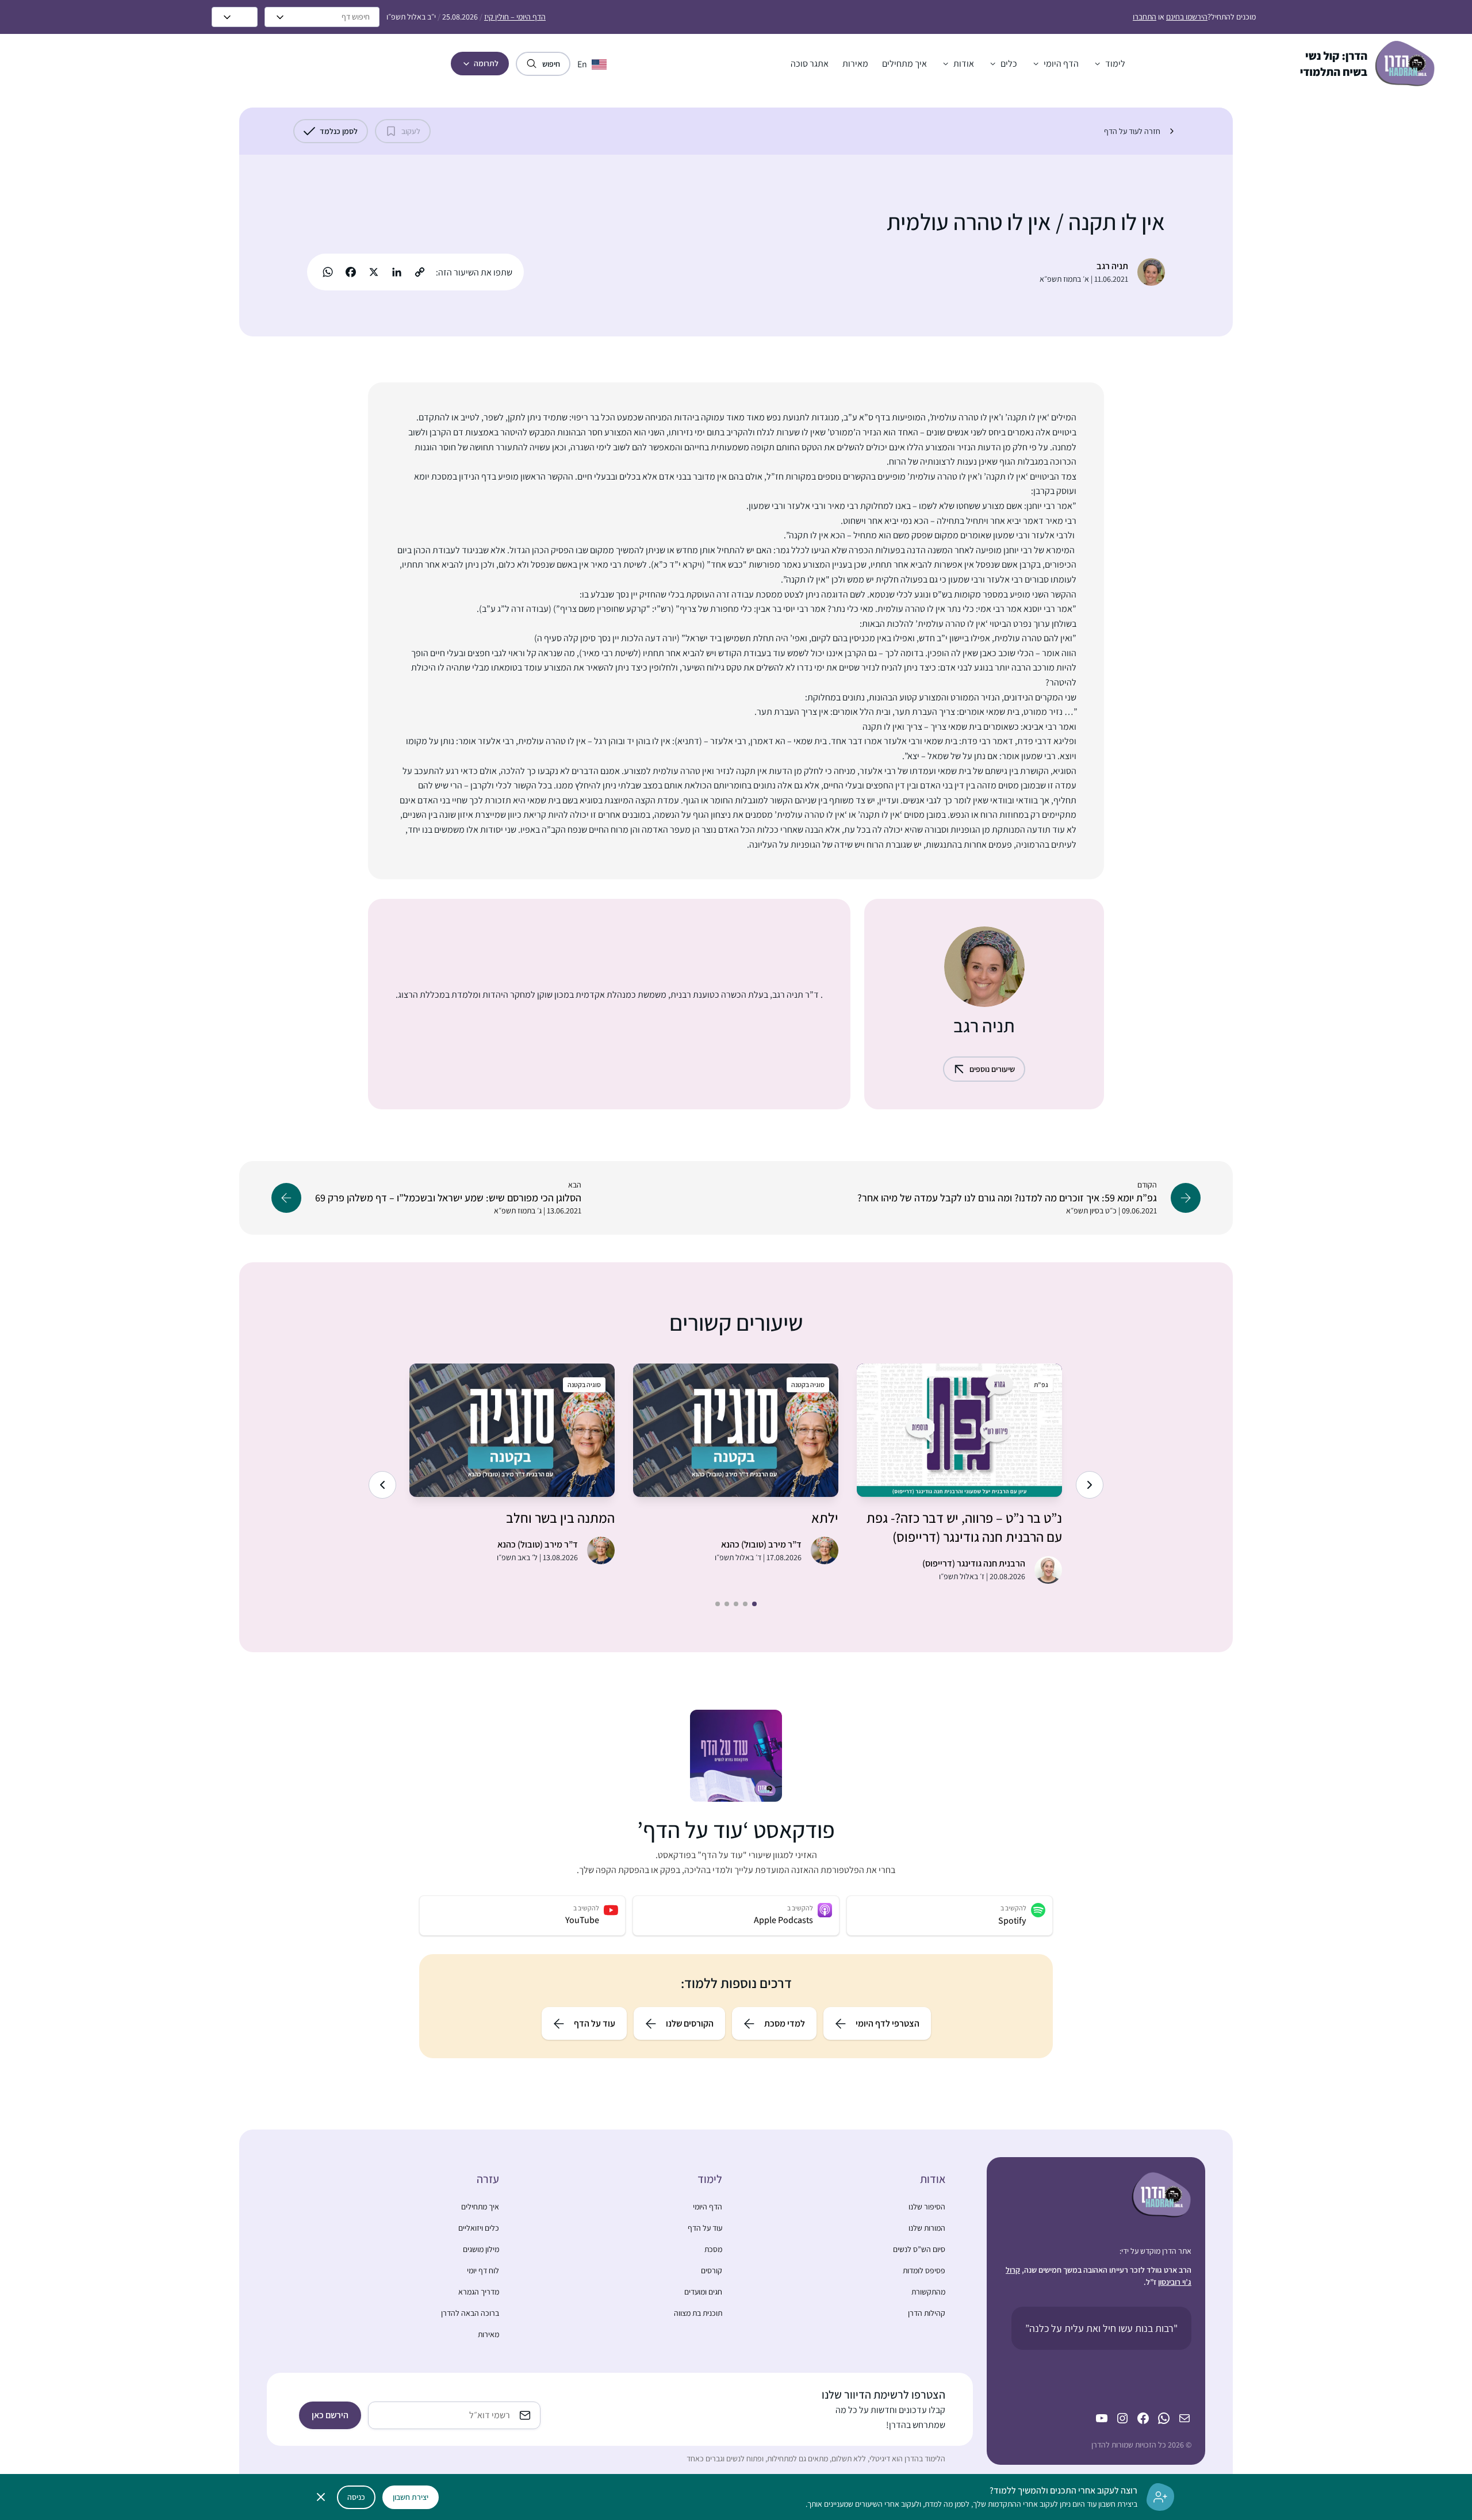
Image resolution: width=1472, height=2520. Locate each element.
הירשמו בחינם (1187, 17)
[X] (374, 272)
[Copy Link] (420, 272)
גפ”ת (1041, 1385)
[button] (1109, 64)
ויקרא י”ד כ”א (678, 564)
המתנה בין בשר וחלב (560, 1518)
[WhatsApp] (328, 272)
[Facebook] (351, 272)
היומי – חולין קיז (515, 17)
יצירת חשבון (411, 2497)
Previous (1090, 1485)
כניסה (356, 2497)
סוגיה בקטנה (808, 1385)
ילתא (825, 1518)
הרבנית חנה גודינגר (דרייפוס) (974, 1563)
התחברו (1145, 17)
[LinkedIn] (397, 272)
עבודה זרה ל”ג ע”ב (515, 609)
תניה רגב (1112, 266)
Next (382, 1485)
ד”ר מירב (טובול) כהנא (761, 1544)
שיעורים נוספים (992, 1069)
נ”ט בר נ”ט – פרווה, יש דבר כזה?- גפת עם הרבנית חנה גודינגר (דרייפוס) (964, 1527)
